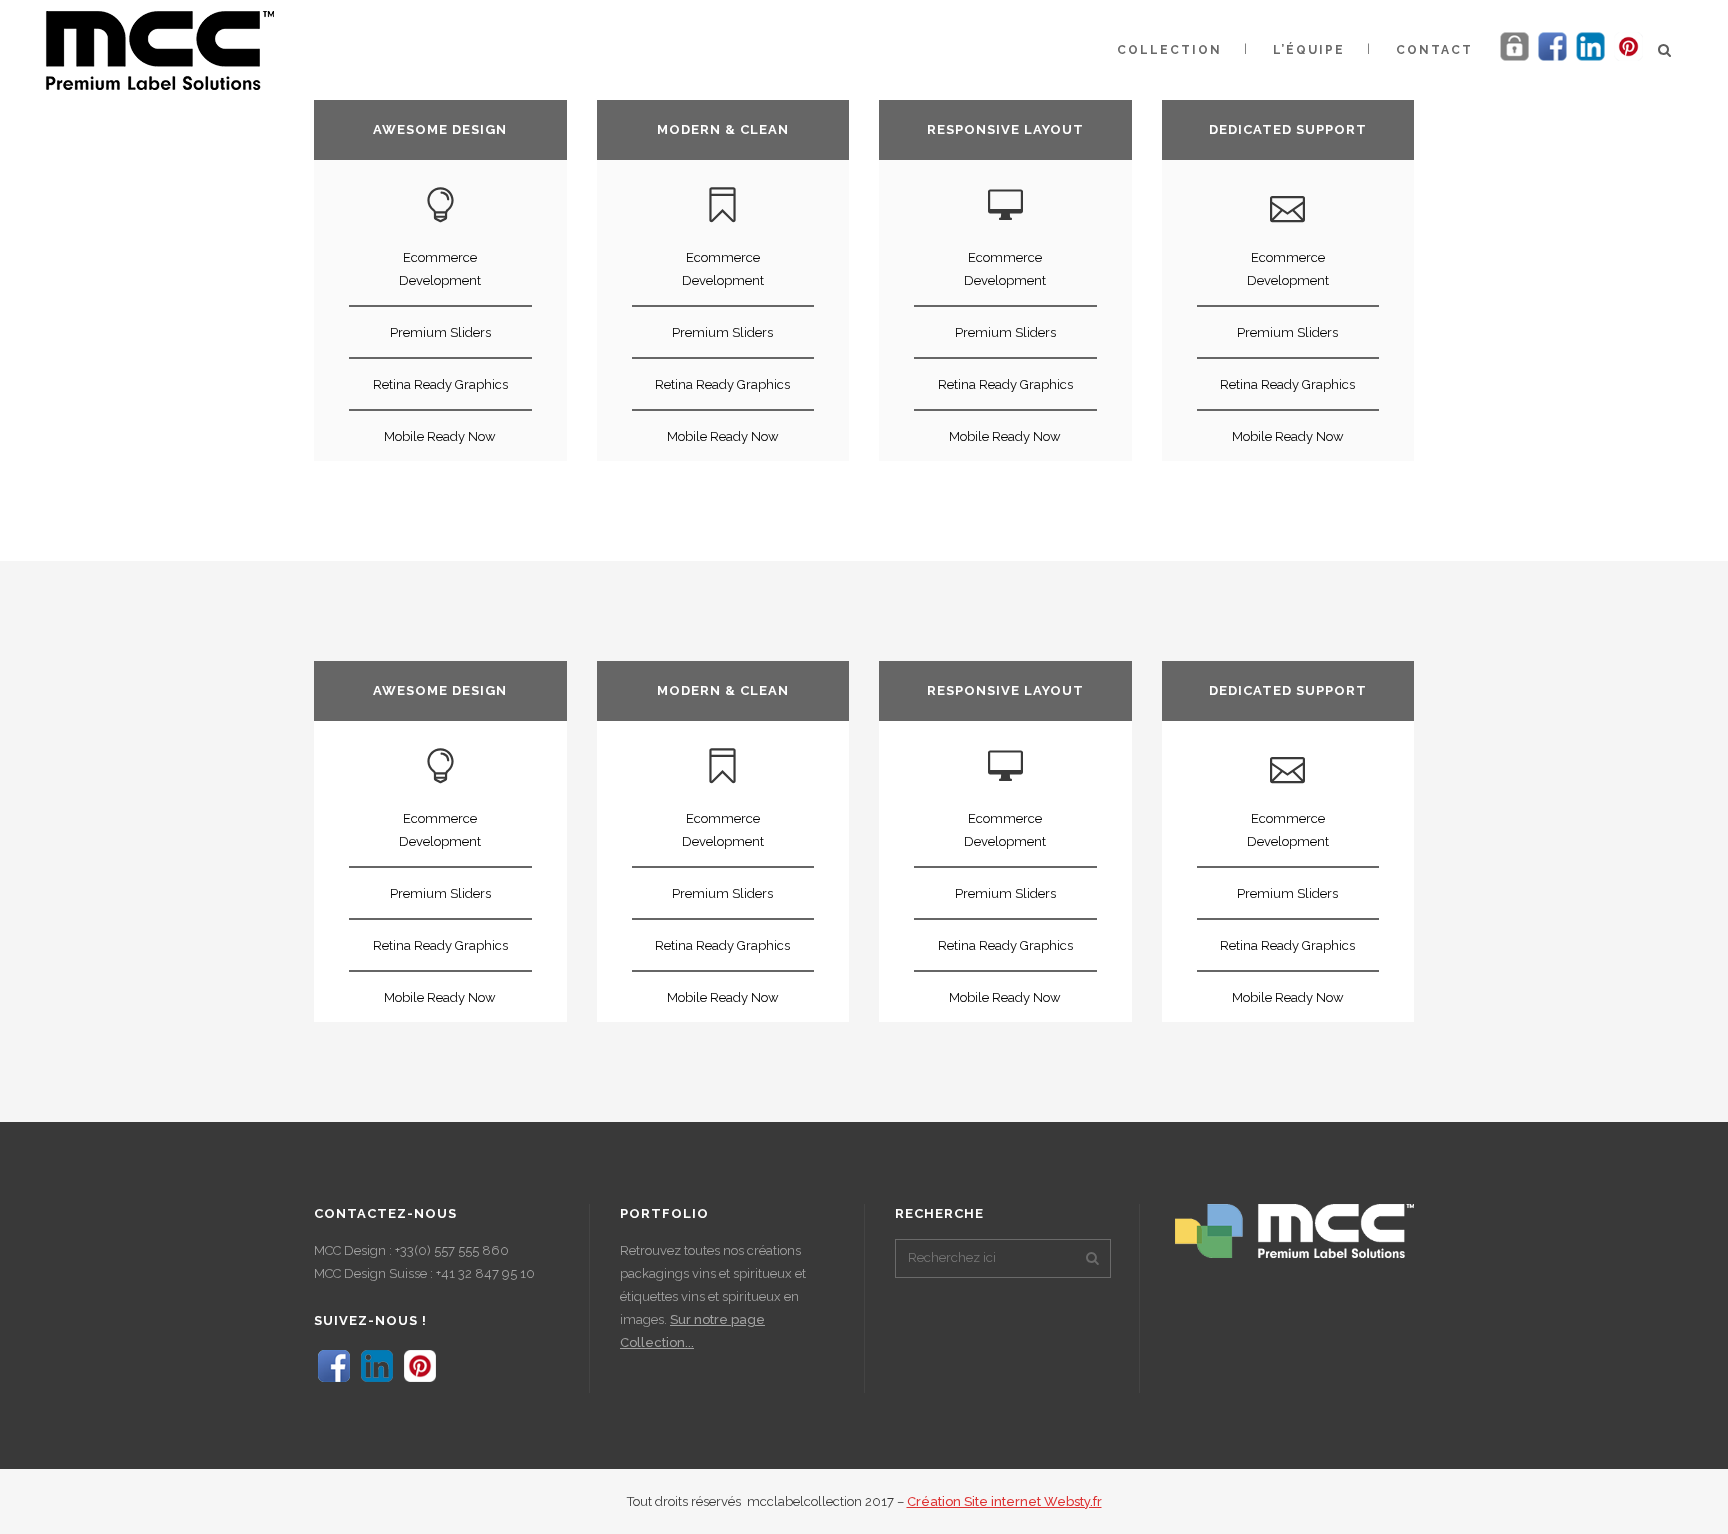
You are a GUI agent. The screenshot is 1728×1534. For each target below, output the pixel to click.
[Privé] (1514, 59)
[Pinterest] (1628, 59)
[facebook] (1552, 59)
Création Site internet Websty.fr (1004, 1501)
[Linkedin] (1590, 59)
